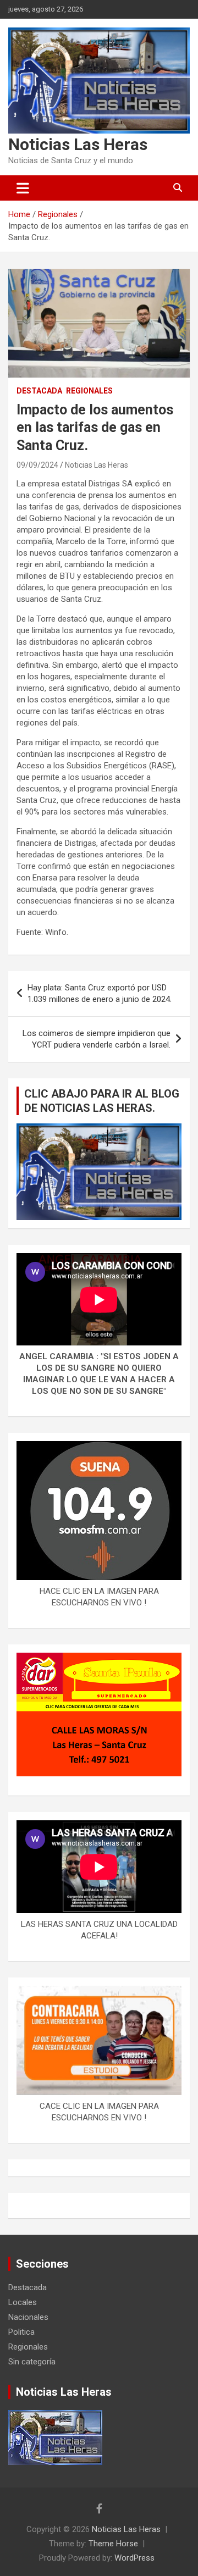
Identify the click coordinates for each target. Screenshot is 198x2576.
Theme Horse (113, 2544)
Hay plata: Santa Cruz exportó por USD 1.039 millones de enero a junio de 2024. (100, 993)
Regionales (89, 391)
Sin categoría (32, 2362)
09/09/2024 (37, 465)
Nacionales (28, 2317)
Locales (23, 2302)
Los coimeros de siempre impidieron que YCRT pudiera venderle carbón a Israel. (97, 1039)
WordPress (134, 2558)
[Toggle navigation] (23, 188)
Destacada (39, 391)
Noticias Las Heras (78, 144)
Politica (21, 2332)
